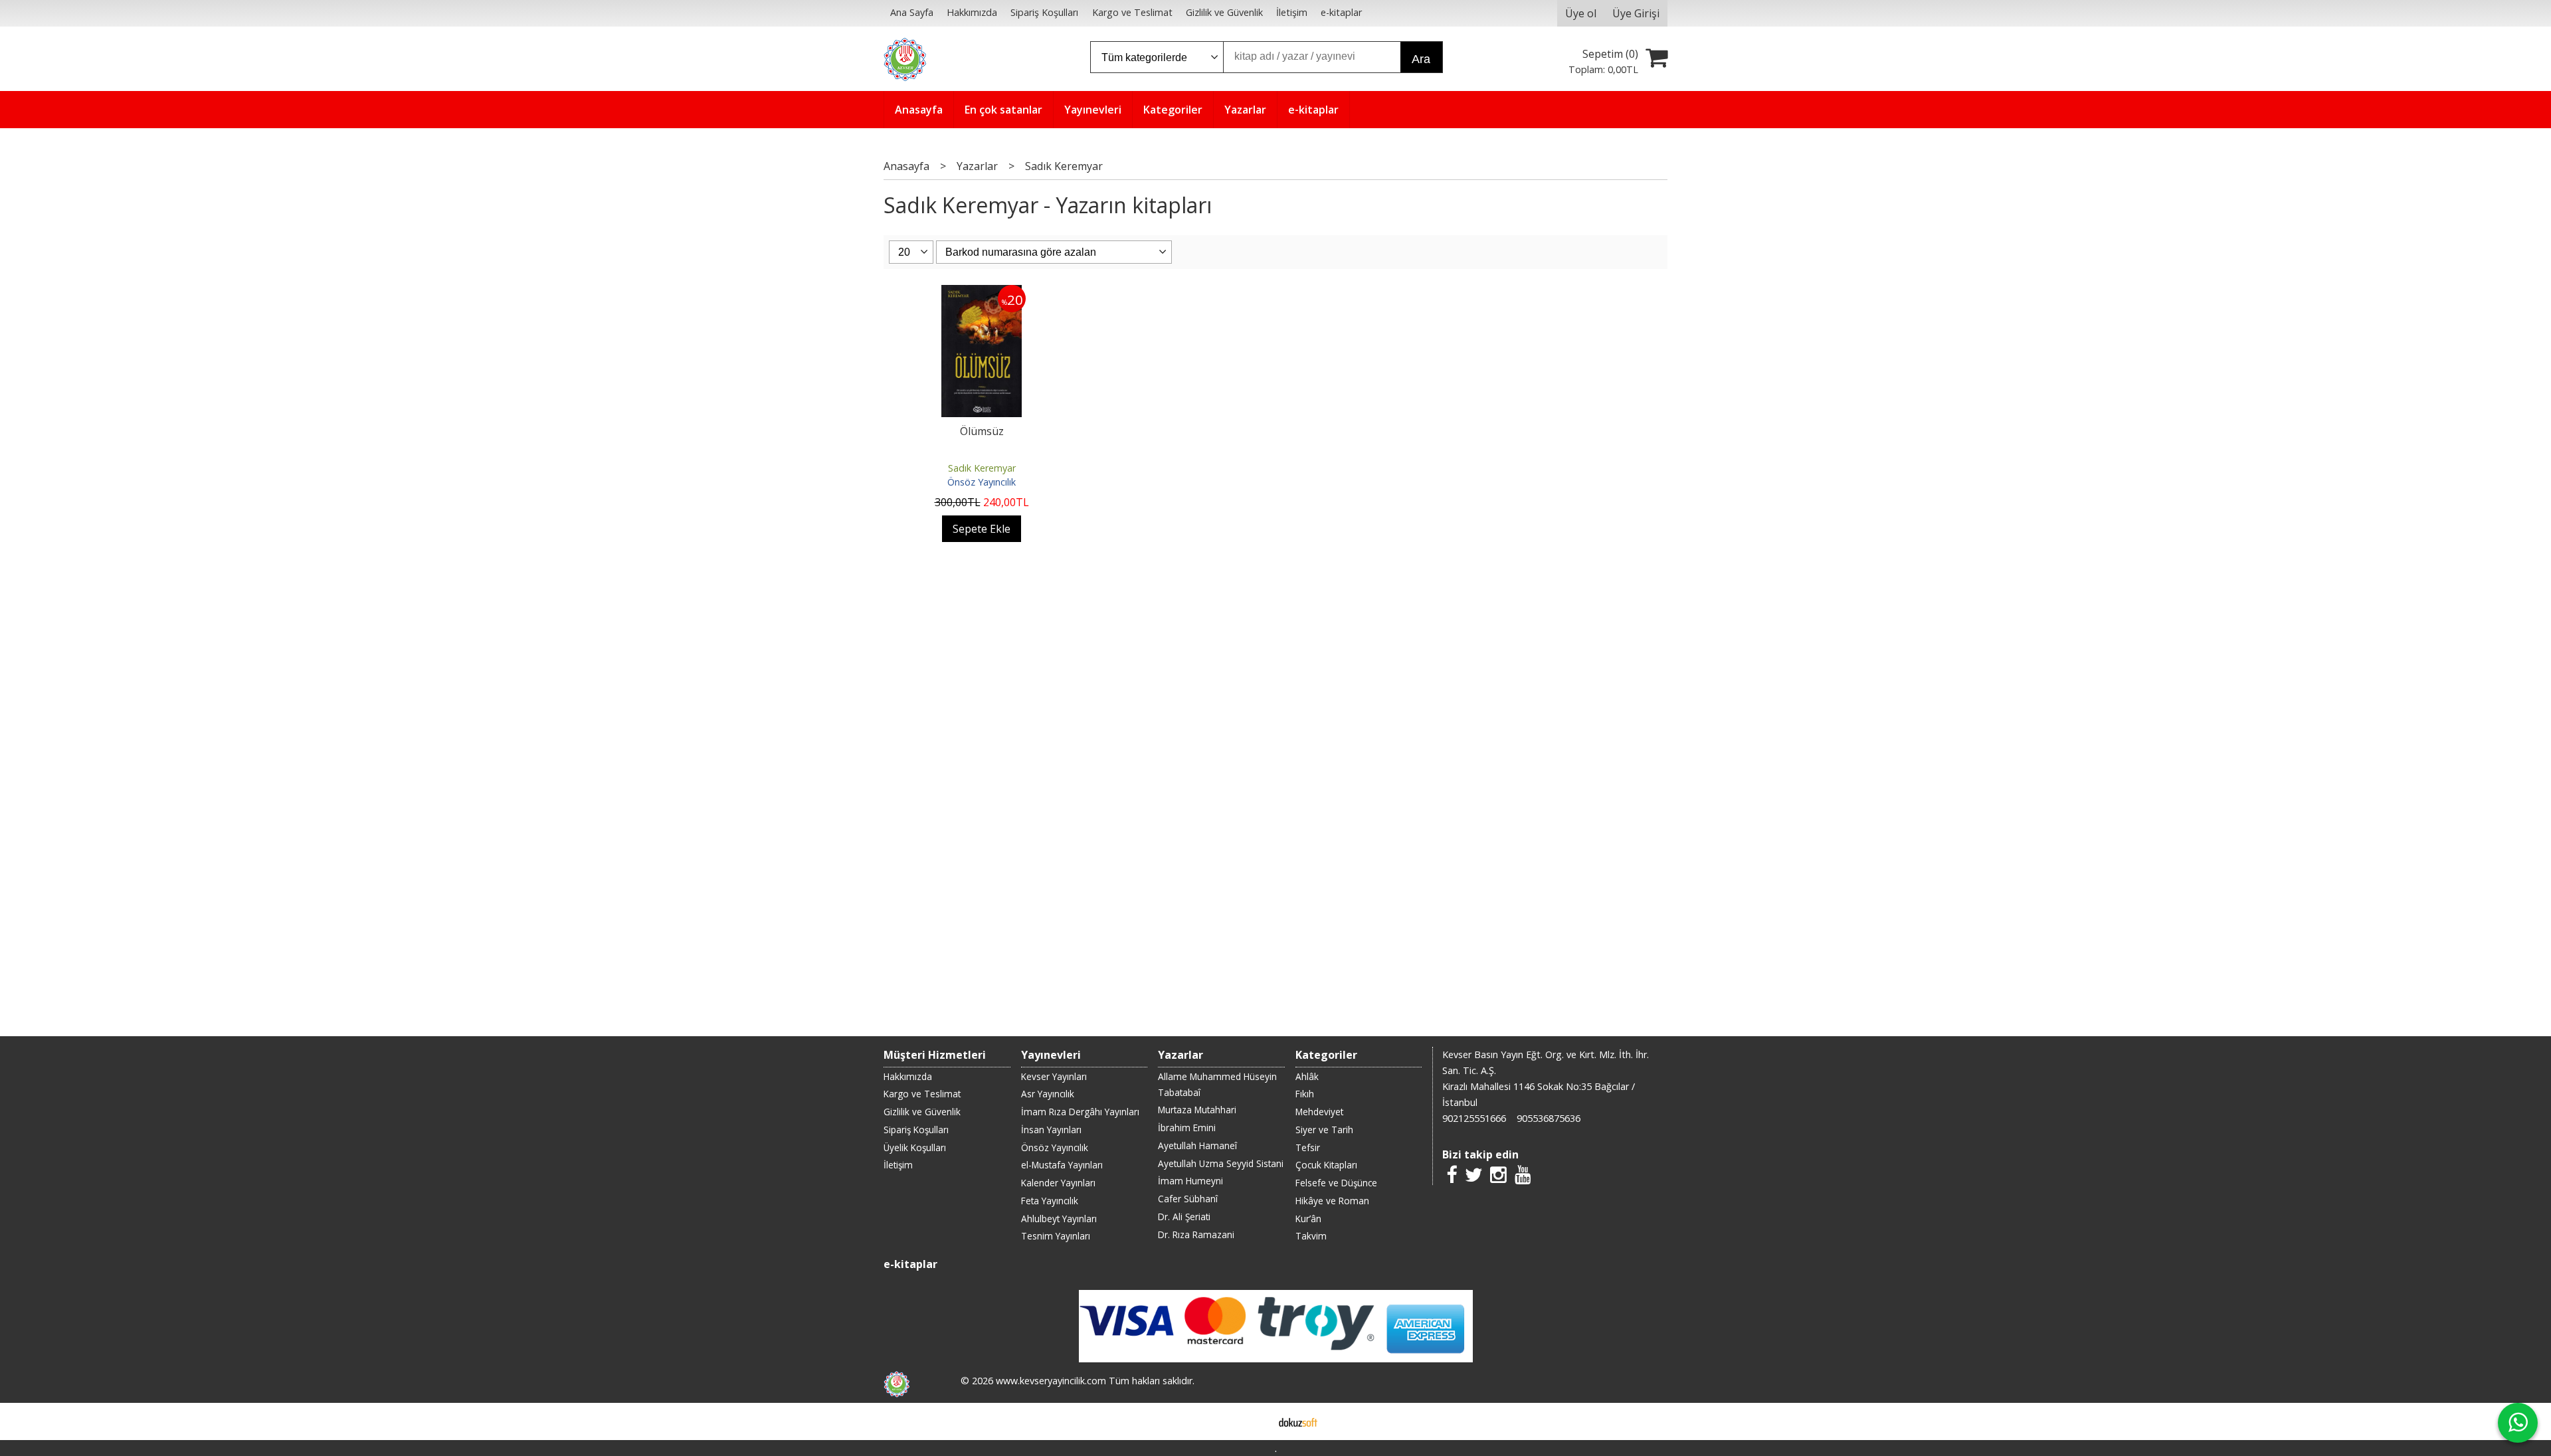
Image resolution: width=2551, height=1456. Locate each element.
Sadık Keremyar (982, 468)
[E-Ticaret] (1298, 1421)
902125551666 (1474, 1118)
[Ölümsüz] (982, 293)
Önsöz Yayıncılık (982, 482)
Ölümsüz (982, 431)
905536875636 (1549, 1118)
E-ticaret (1255, 1421)
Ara (1421, 59)
